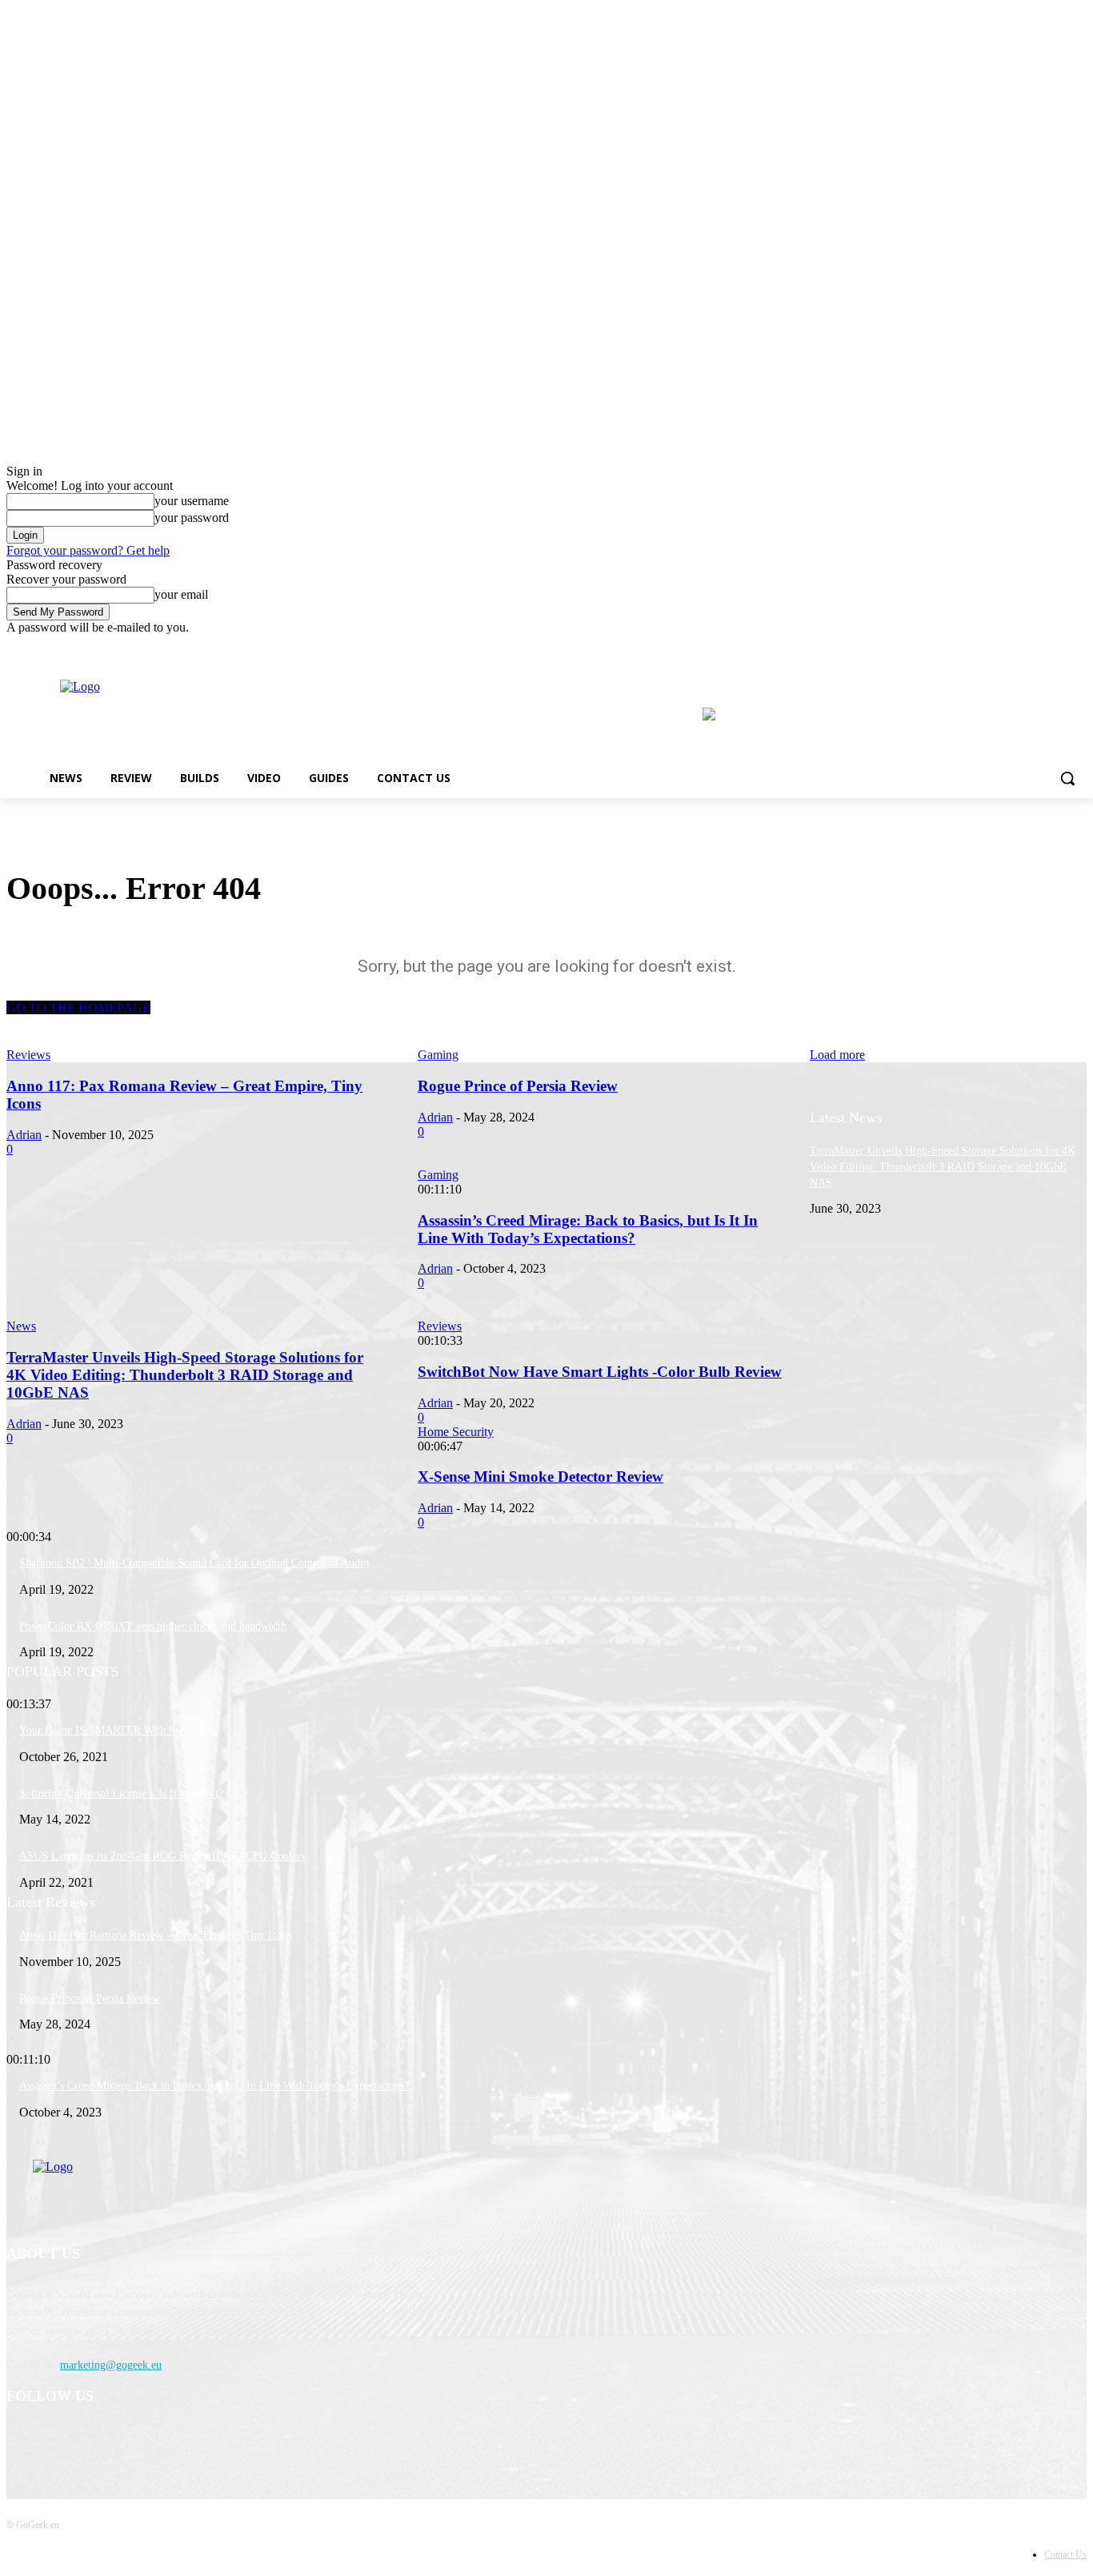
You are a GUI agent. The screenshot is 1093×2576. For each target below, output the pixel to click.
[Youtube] (1077, 646)
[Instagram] (1055, 646)
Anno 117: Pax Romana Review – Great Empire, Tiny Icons (156, 1935)
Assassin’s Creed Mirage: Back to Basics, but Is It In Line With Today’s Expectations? (214, 2086)
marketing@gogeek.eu (111, 2365)
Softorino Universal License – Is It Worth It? (121, 1794)
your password (192, 518)
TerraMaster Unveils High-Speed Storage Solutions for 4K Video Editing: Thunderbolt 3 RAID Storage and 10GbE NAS (943, 1166)
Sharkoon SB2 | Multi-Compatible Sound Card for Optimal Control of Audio (194, 1563)
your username (192, 501)
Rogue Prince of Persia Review (90, 1998)
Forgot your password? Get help (88, 550)
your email (181, 594)
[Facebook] (1033, 646)
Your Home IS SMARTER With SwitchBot (118, 1730)
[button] (1067, 778)
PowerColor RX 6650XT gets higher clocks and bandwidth (153, 1626)
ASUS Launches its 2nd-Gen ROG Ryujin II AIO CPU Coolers (162, 1856)
